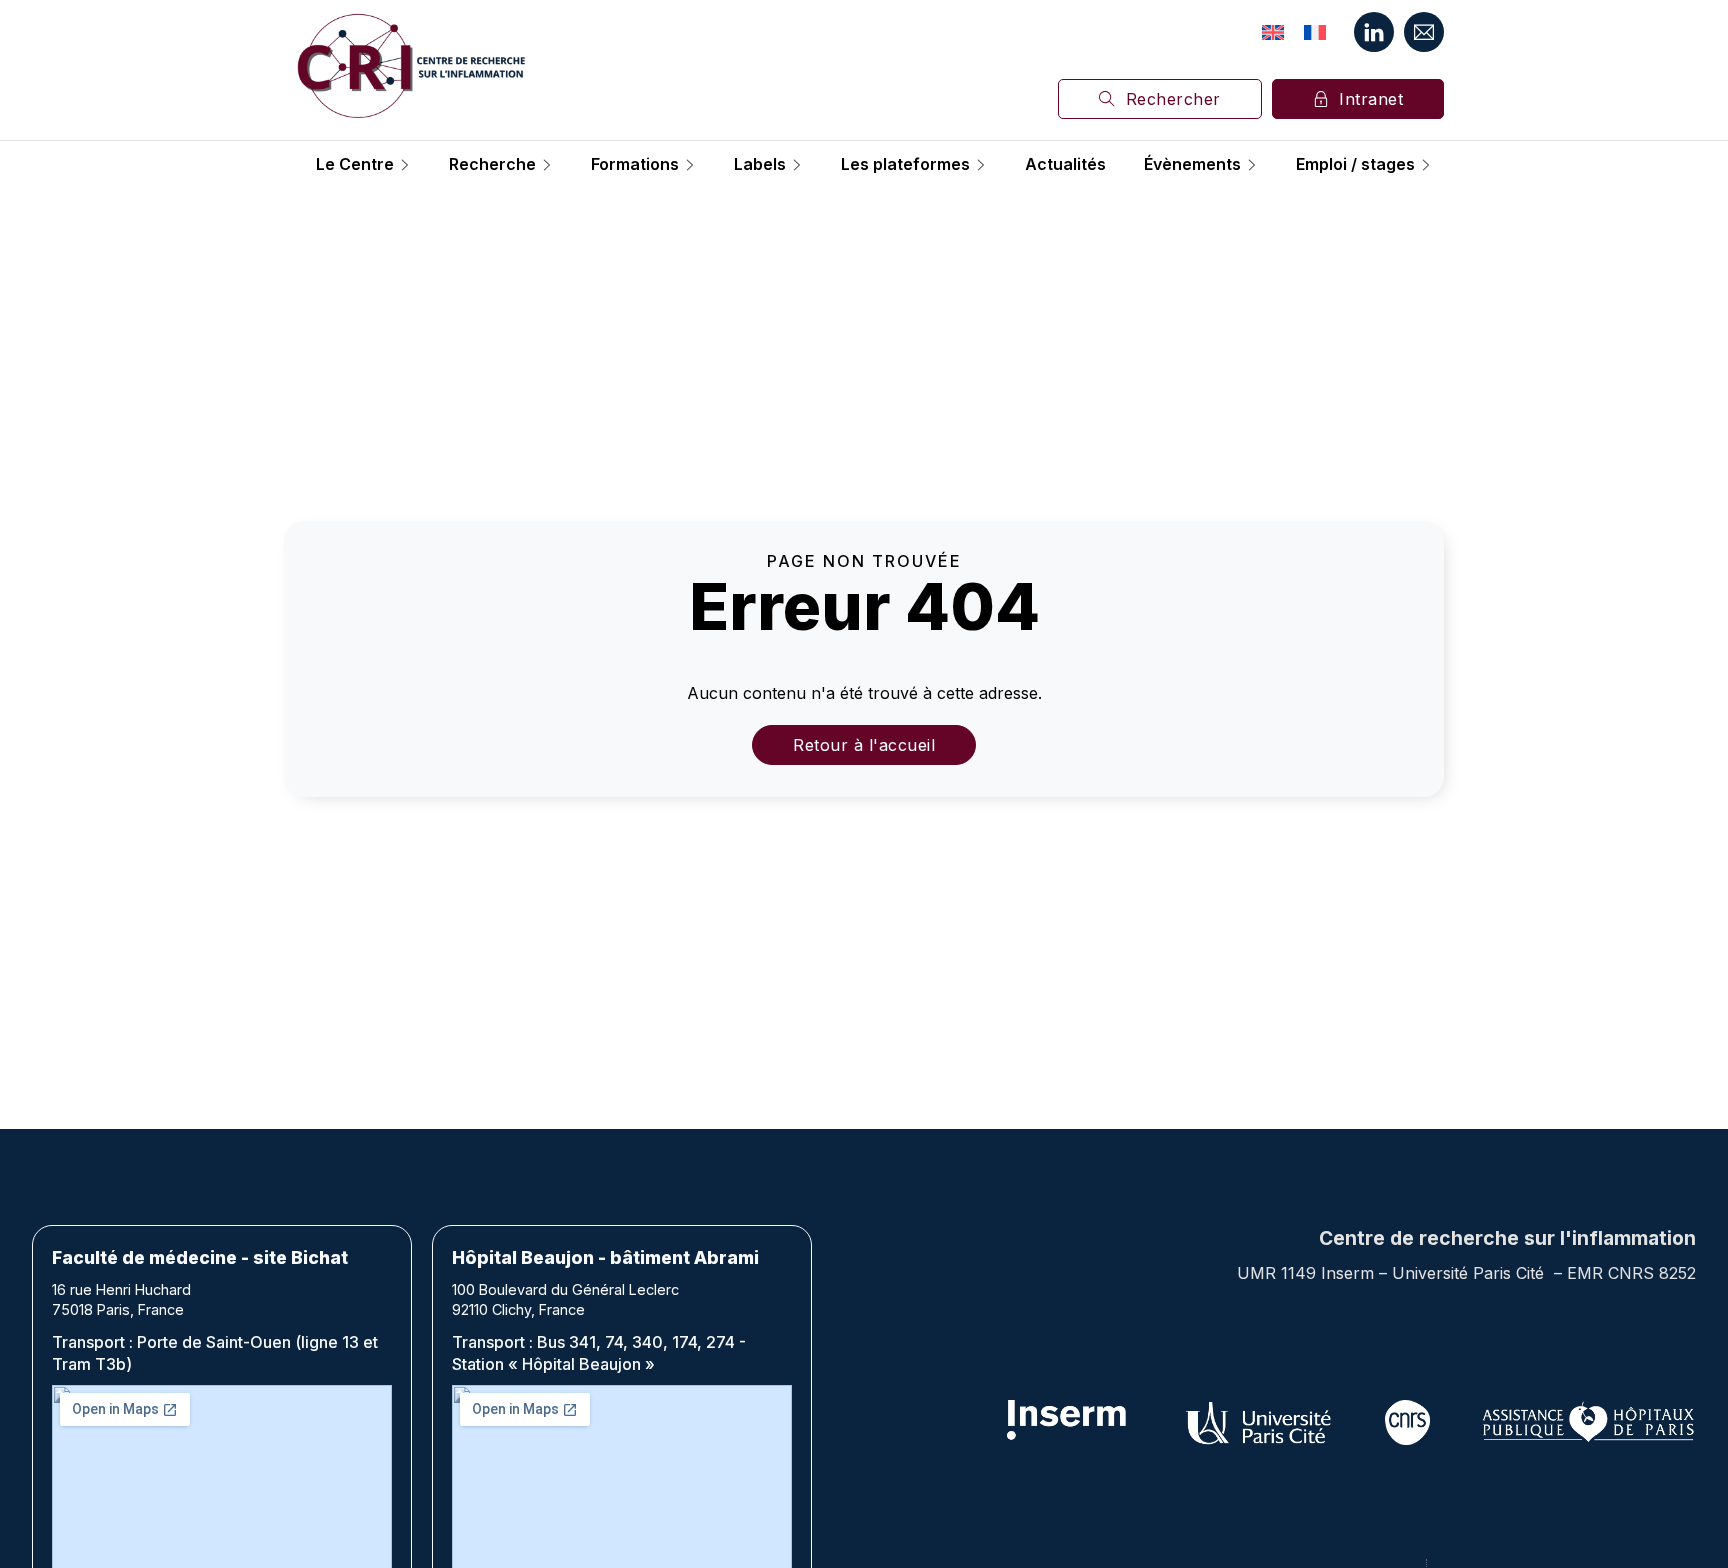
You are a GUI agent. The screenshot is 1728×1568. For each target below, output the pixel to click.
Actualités (1065, 165)
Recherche (492, 165)
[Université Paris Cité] (1259, 1422)
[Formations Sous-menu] (690, 165)
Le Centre (355, 165)
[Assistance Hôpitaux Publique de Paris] (1588, 1422)
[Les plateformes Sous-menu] (981, 165)
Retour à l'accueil (864, 745)
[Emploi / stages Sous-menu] (1426, 165)
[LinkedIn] (1374, 32)
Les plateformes (905, 165)
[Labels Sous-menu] (797, 165)
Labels (760, 165)
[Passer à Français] (1315, 32)
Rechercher (1173, 99)
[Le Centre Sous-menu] (405, 165)
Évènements (1192, 165)
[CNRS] (1407, 1422)
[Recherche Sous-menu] (547, 165)
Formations (635, 165)
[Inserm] (1067, 1422)
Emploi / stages (1355, 165)
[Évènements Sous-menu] (1252, 165)
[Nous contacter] (1424, 32)
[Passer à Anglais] (1273, 32)
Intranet (1371, 99)
